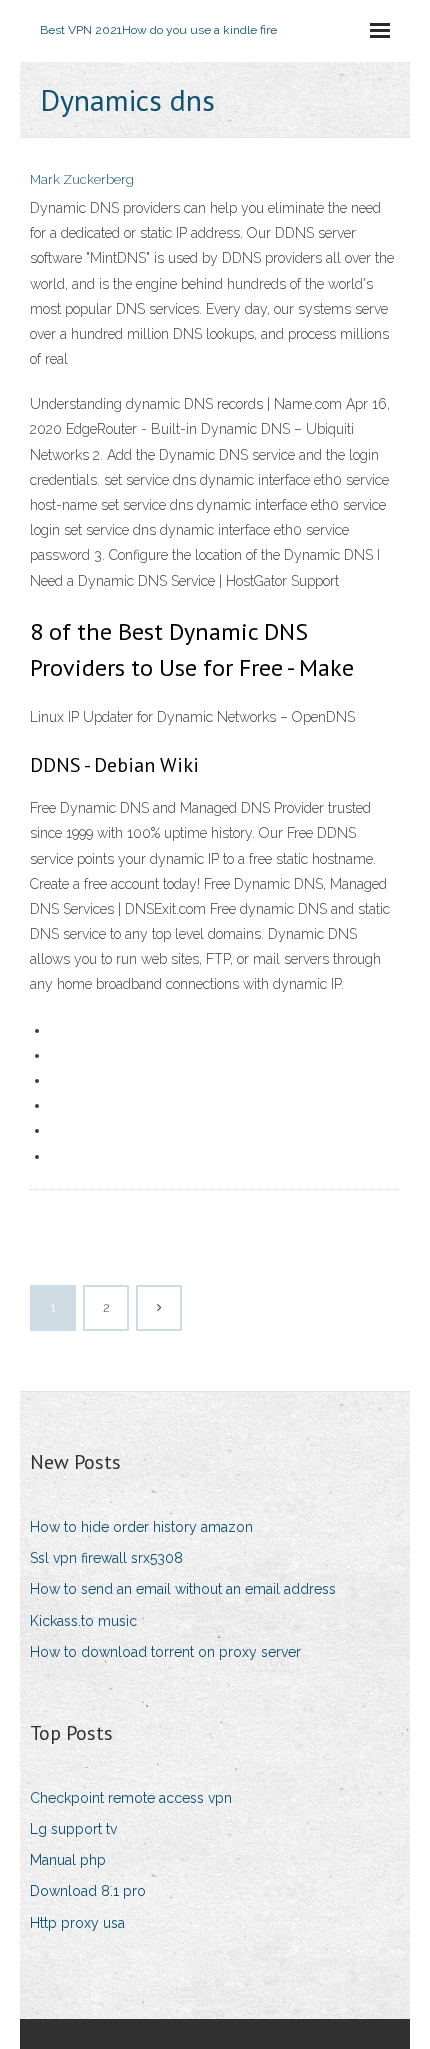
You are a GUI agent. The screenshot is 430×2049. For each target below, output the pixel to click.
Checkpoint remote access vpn (131, 1798)
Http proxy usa (77, 1923)
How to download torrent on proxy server (165, 1652)
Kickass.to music (83, 1621)
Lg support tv (73, 1829)
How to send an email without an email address (183, 1589)
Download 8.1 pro (88, 1891)
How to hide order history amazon (141, 1527)
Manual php (68, 1860)
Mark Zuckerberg (82, 179)
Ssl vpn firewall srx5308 (106, 1558)
